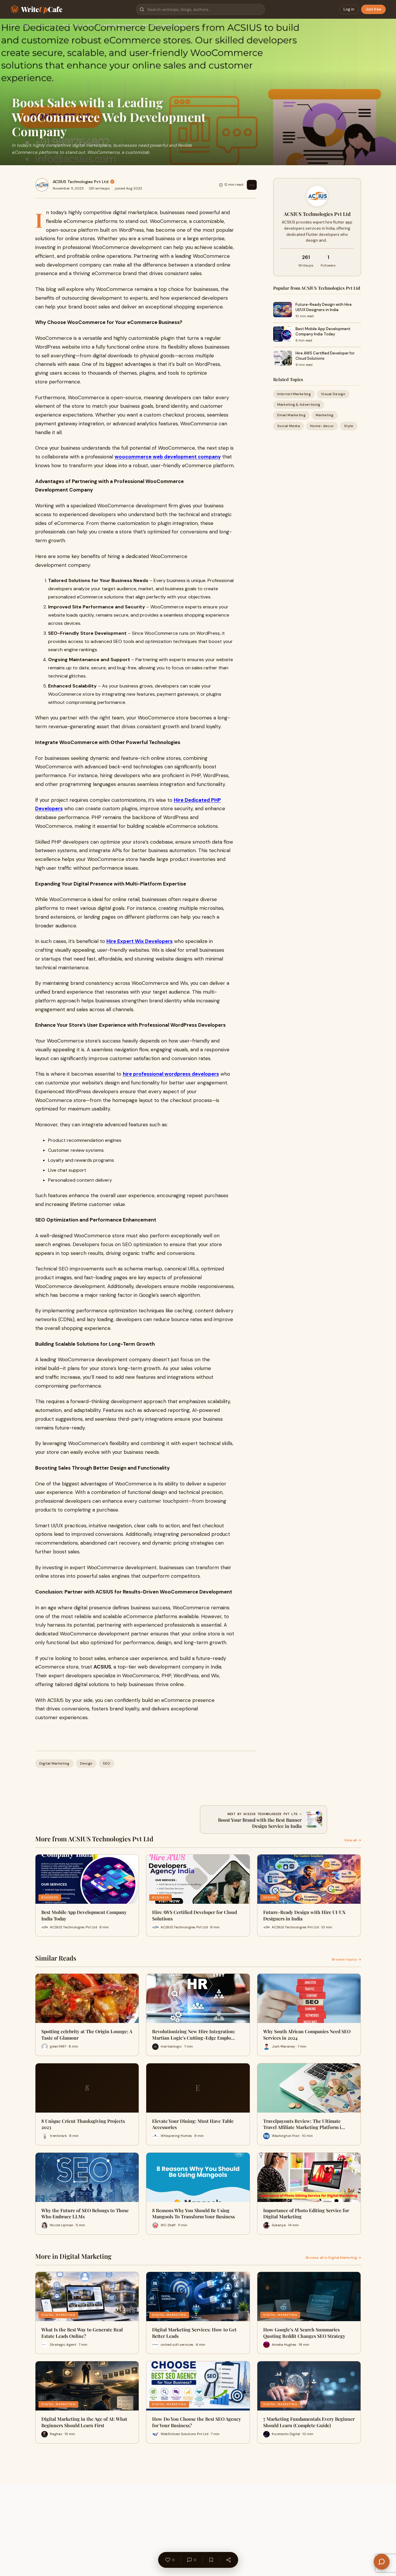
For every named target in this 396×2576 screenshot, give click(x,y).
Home (12, 25)
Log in (349, 9)
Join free (373, 9)
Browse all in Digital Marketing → (333, 2258)
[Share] (228, 2560)
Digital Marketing (39, 25)
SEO (107, 1763)
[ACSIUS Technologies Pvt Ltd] (42, 185)
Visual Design (333, 394)
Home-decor (322, 426)
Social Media (289, 426)
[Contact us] (382, 2562)
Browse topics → (346, 1959)
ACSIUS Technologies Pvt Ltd (81, 182)
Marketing (325, 415)
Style (349, 426)
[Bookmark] (211, 2560)
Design (86, 1763)
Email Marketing (292, 415)
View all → (353, 1840)
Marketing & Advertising (299, 405)
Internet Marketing (294, 394)
